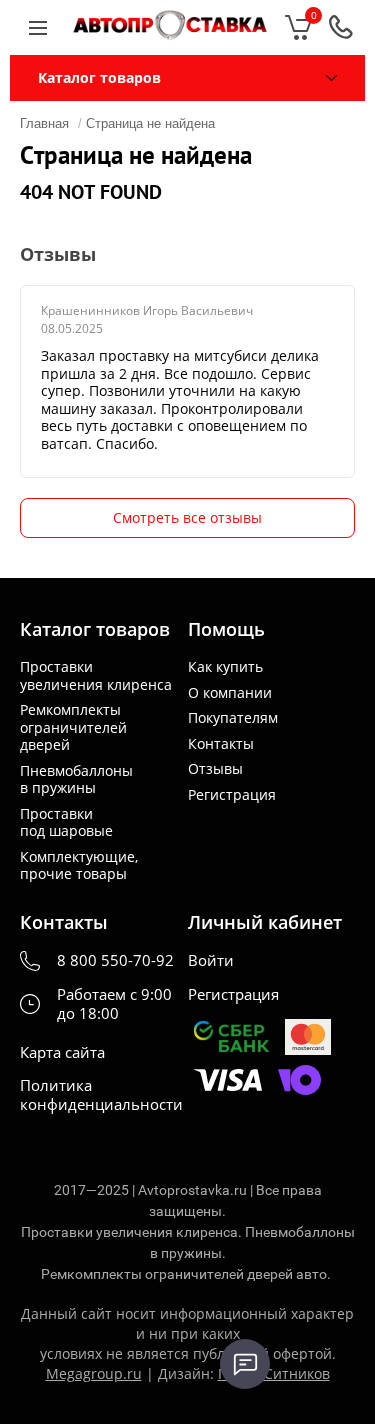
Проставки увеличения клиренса (96, 675)
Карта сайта (62, 1052)
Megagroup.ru (94, 1373)
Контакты (221, 744)
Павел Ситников (274, 1373)
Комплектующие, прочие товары (79, 865)
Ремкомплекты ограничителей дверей (73, 727)
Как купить (225, 667)
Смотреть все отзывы (187, 517)
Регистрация (232, 795)
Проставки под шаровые (66, 822)
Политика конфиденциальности (101, 1095)
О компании (230, 693)
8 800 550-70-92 (115, 960)
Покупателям (233, 718)
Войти (211, 960)
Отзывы (215, 769)
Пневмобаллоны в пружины (76, 779)
